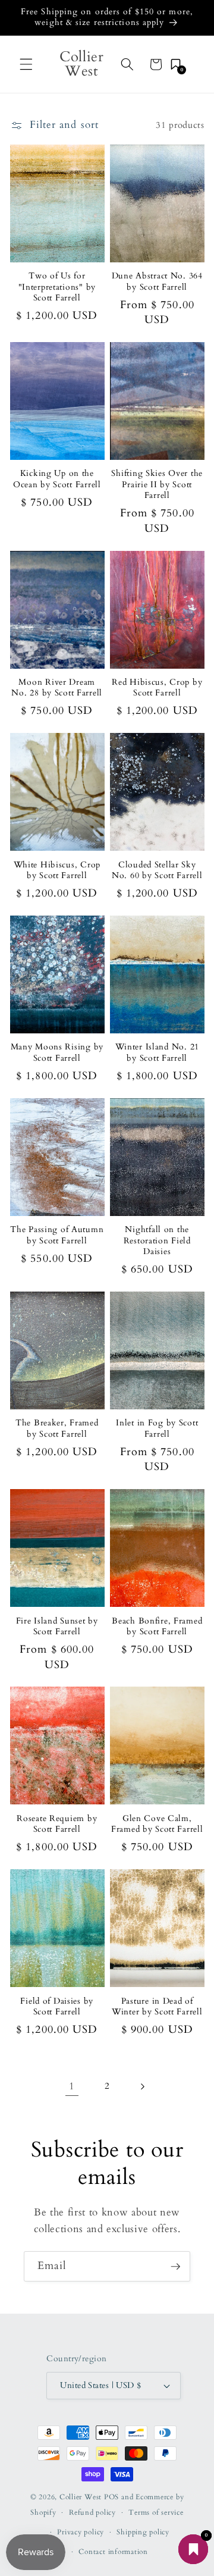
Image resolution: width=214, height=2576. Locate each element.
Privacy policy (81, 2532)
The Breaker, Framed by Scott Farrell (57, 1428)
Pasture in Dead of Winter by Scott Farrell (157, 2007)
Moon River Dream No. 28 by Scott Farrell (57, 688)
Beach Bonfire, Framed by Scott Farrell (157, 1627)
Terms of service (156, 2512)
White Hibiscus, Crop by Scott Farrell (57, 870)
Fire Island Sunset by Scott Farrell (57, 1627)
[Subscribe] (175, 2267)
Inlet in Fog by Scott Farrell (157, 1428)
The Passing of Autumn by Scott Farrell (57, 1235)
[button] (26, 64)
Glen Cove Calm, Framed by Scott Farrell (157, 1824)
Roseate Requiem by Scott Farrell (57, 1824)
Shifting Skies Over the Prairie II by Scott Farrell (157, 485)
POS (111, 2497)
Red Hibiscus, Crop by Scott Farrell (157, 688)
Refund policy (92, 2512)
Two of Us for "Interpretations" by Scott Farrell (57, 287)
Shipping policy (143, 2532)
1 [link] (72, 2086)
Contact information (113, 2552)
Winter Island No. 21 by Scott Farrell (157, 1052)
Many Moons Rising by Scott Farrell (57, 1052)
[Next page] (142, 2086)
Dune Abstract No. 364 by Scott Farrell (157, 281)
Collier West (81, 2497)
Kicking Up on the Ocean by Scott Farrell (57, 479)
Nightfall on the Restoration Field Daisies (157, 1241)
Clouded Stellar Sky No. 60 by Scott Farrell (157, 870)
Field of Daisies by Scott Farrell (57, 2007)
